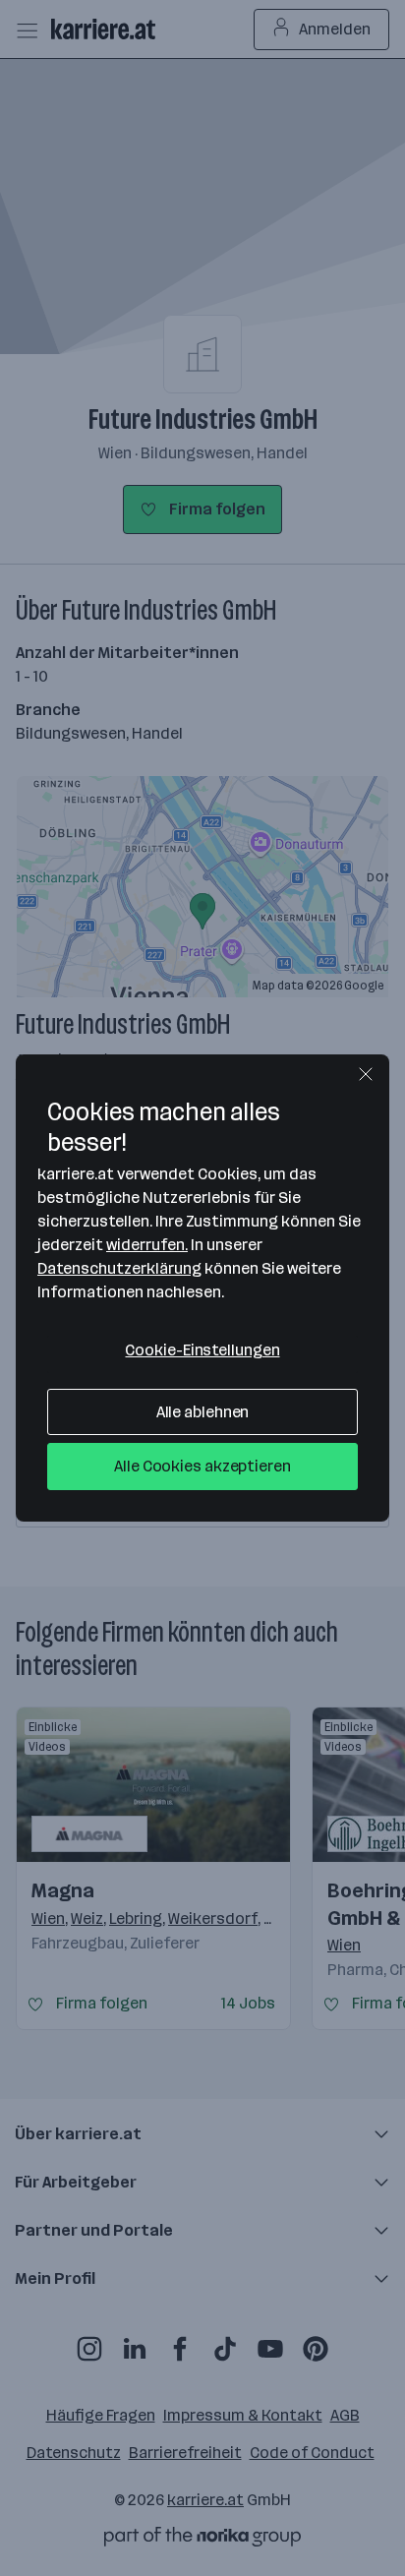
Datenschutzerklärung (119, 1268)
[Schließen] (366, 1074)
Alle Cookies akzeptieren (202, 1466)
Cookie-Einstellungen (202, 1350)
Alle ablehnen (203, 1412)
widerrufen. (147, 1245)
